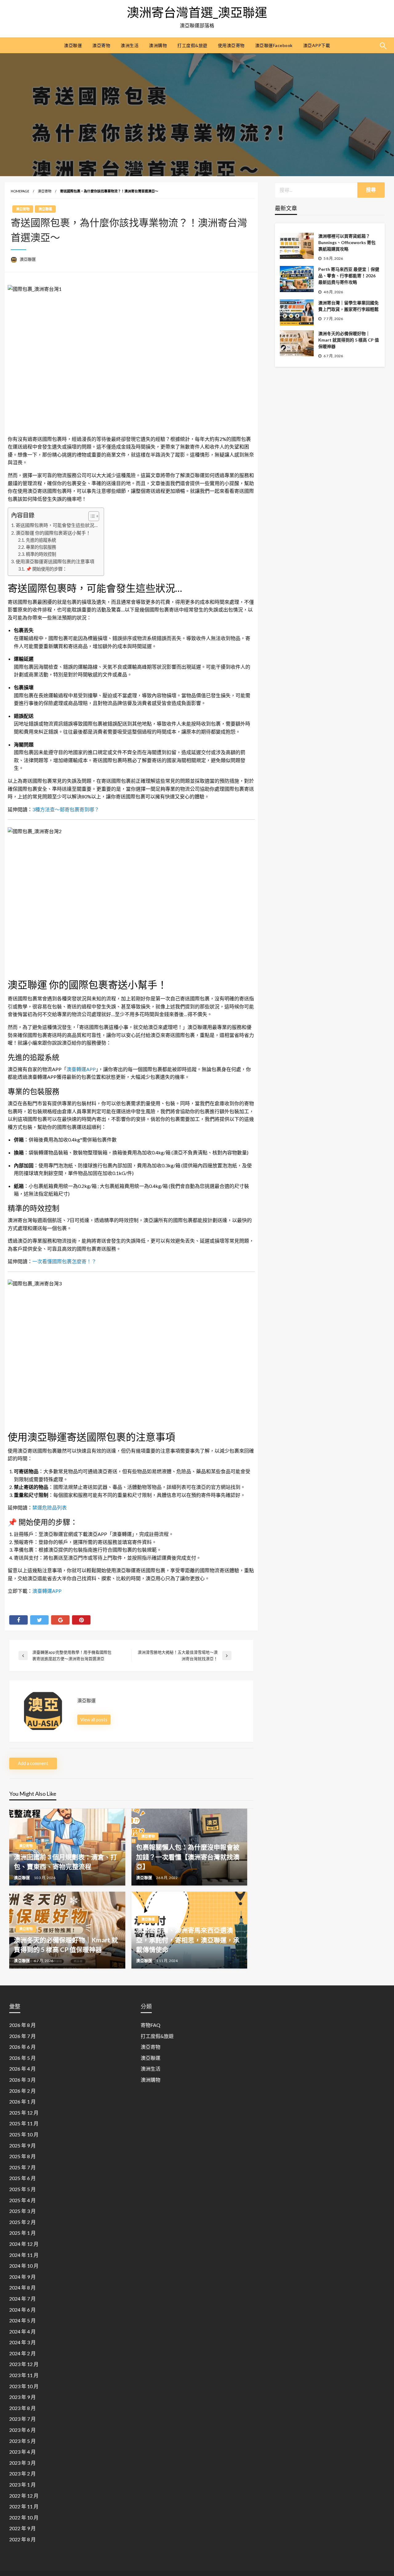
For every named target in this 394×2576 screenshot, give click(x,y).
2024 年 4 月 (22, 2331)
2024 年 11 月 (24, 2255)
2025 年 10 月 (24, 2134)
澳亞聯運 (73, 45)
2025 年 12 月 (24, 2113)
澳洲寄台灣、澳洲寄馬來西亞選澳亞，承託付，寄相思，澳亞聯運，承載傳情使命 (188, 1940)
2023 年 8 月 (22, 2408)
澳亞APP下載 (317, 45)
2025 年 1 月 (22, 2233)
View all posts (94, 1720)
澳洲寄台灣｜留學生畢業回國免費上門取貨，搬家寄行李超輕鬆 (348, 306)
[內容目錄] (94, 516)
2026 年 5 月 (22, 2058)
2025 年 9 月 (22, 2145)
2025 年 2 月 (22, 2222)
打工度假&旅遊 (192, 45)
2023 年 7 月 (22, 2419)
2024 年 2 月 (22, 2353)
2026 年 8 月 (22, 2025)
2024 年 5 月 (22, 2320)
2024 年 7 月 (22, 2299)
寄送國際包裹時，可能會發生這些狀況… (57, 525)
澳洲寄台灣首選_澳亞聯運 (197, 12)
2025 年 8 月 (22, 2156)
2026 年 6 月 (22, 2047)
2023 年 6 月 (22, 2430)
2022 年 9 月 (22, 2528)
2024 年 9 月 (22, 2277)
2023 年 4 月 (22, 2452)
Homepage (20, 191)
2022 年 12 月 (24, 2496)
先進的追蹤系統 (41, 540)
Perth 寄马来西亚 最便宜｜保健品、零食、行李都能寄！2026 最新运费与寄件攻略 (349, 276)
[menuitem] (73, 46)
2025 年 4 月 (22, 2200)
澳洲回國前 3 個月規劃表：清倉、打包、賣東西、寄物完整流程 (65, 1862)
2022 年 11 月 (24, 2506)
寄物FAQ (151, 2025)
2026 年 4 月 (22, 2069)
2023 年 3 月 (22, 2463)
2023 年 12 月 (24, 2364)
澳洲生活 (130, 45)
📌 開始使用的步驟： (46, 569)
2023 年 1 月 (22, 2485)
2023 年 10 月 (24, 2386)
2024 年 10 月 (24, 2266)
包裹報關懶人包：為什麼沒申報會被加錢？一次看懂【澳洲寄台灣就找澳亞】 (188, 1857)
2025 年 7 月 (22, 2167)
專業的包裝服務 (41, 547)
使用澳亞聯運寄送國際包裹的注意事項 (55, 561)
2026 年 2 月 (22, 2091)
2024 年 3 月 (22, 2342)
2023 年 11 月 (24, 2375)
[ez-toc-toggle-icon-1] (91, 516)
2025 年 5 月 (22, 2189)
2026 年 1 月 (22, 2101)
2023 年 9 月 (22, 2397)
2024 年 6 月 (22, 2310)
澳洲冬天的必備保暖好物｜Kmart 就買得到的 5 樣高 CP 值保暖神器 (349, 340)
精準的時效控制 (41, 554)
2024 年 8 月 (22, 2287)
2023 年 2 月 (22, 2473)
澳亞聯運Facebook (274, 45)
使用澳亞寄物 (231, 45)
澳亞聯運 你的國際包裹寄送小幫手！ (53, 533)
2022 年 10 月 (24, 2517)
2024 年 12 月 (24, 2244)
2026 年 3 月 (22, 2080)
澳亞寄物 (101, 45)
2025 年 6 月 (22, 2178)
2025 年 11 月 (24, 2123)
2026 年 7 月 (22, 2036)
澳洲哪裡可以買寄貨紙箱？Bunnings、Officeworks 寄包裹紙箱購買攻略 (347, 242)
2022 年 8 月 (22, 2539)
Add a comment (33, 1763)
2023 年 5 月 (22, 2441)
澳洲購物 (158, 45)
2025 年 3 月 (22, 2211)
